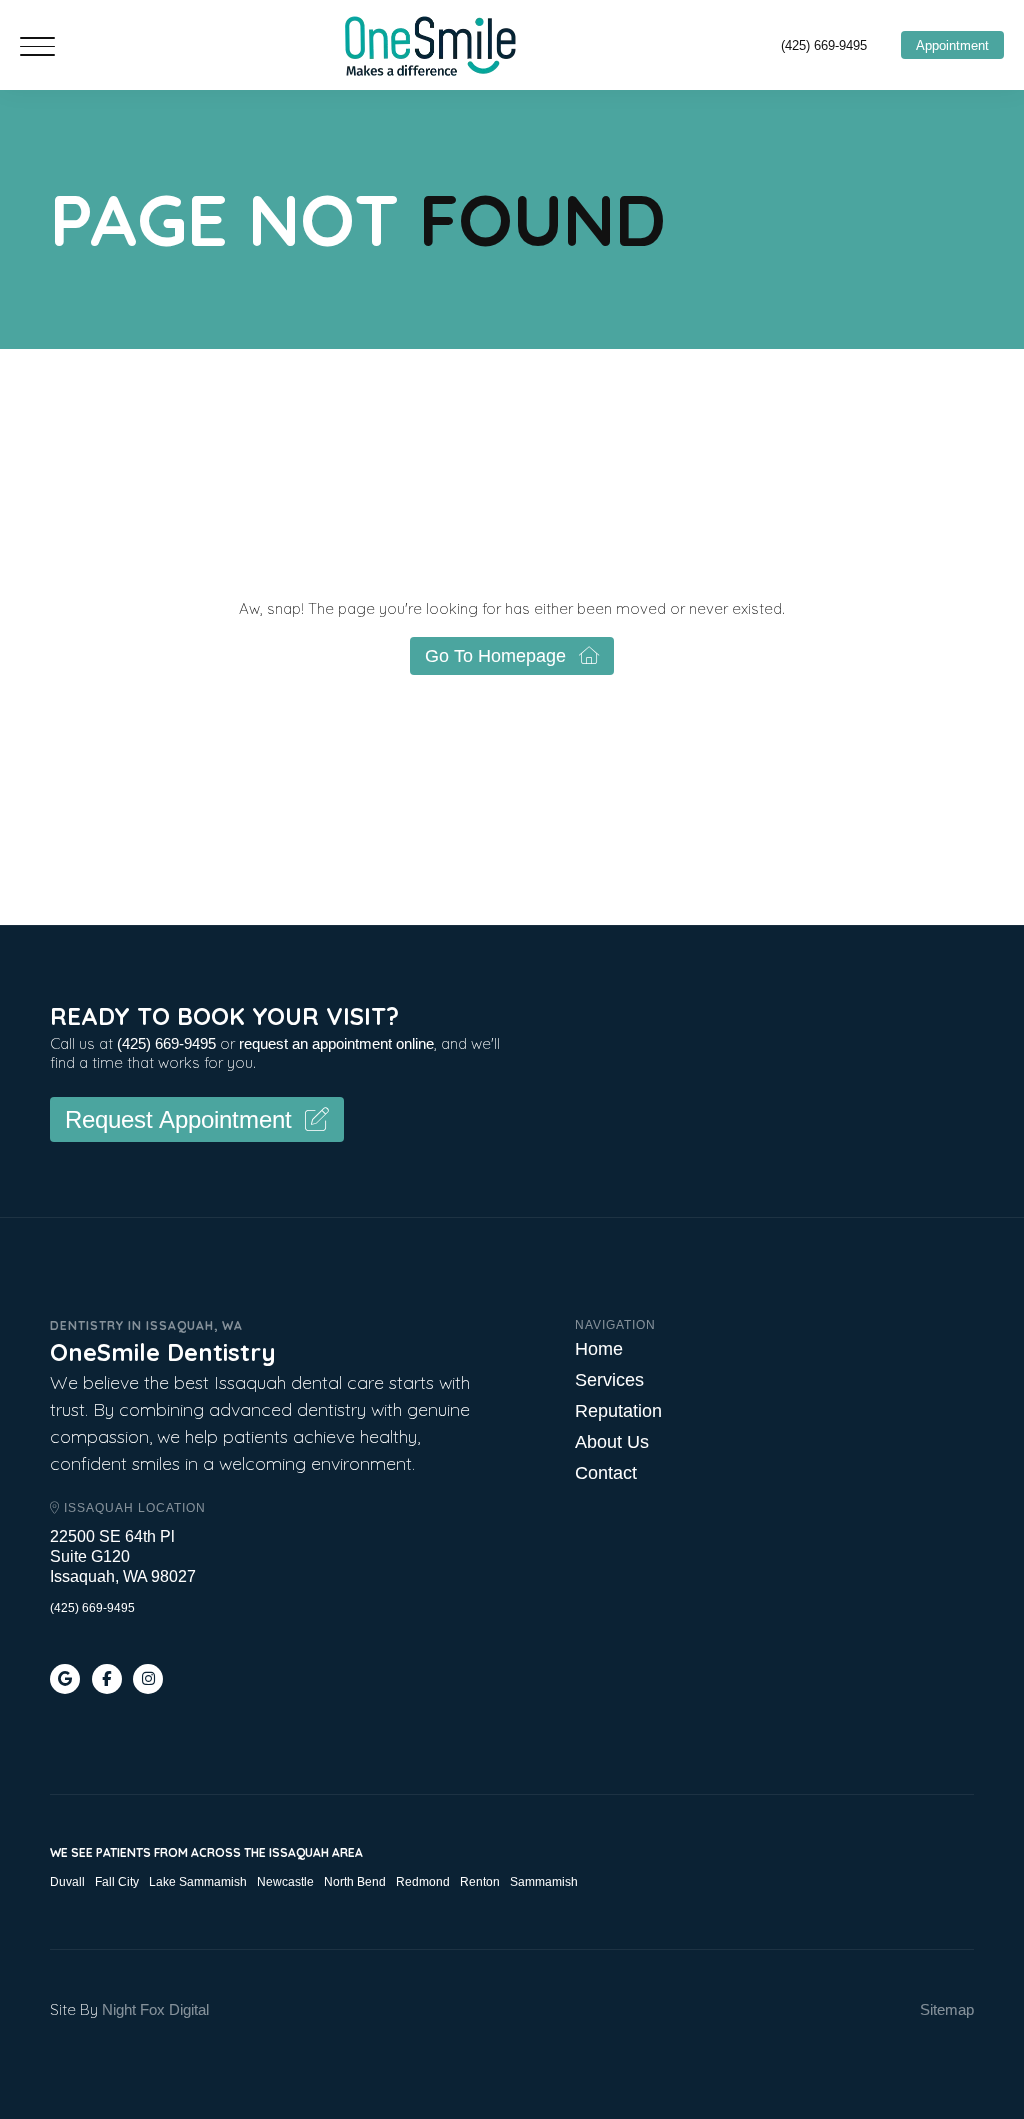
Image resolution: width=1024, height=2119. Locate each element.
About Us (612, 1442)
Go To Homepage (495, 656)
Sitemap (947, 2009)
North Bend (355, 1882)
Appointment (952, 45)
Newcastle (285, 1882)
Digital (189, 2009)
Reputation (618, 1411)
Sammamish (544, 1882)
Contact (606, 1473)
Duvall (67, 1882)
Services (609, 1380)
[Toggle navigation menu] (37, 48)
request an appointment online (336, 1043)
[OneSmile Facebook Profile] (107, 1679)
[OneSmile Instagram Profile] (148, 1679)
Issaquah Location (133, 1508)
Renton (480, 1882)
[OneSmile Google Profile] (65, 1679)
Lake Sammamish (198, 1882)
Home (599, 1349)
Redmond (423, 1882)
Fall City (117, 1882)
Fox (152, 2009)
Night (119, 2009)
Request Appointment (178, 1119)
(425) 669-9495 (824, 45)
